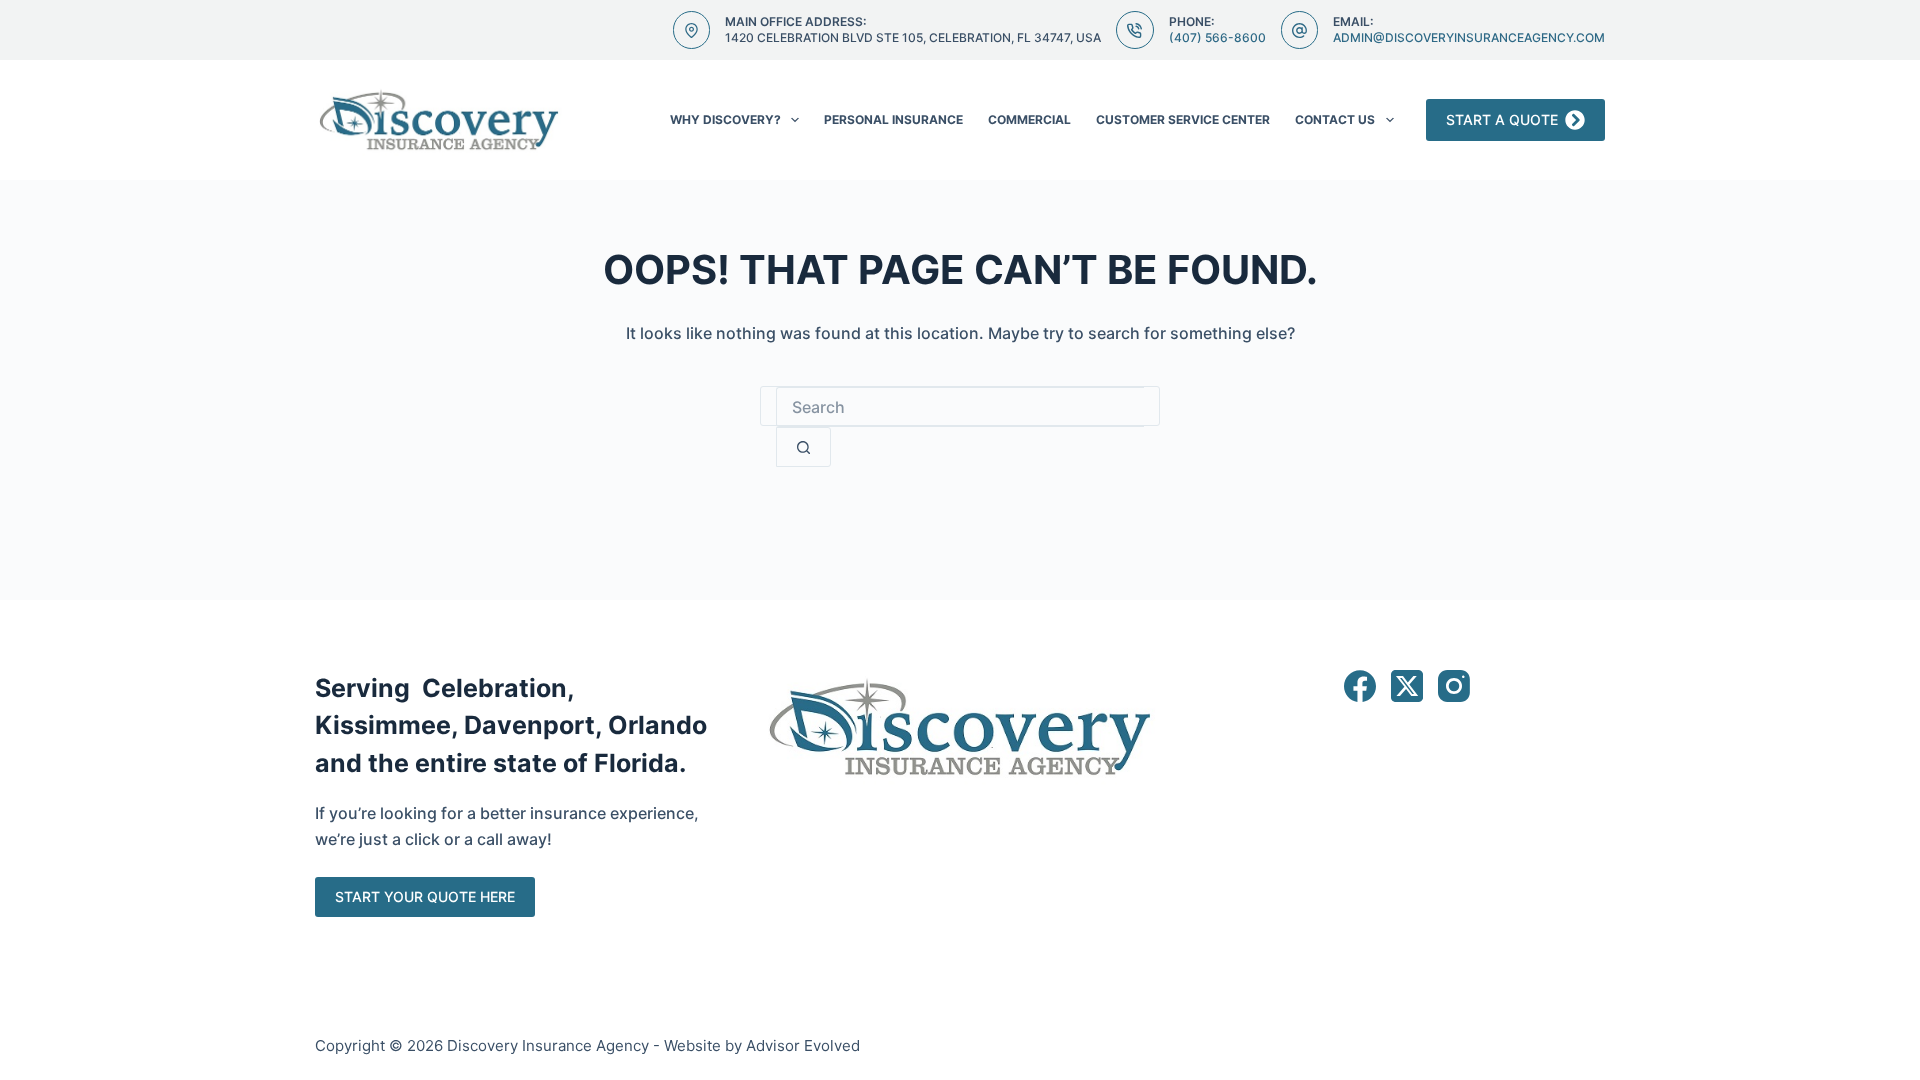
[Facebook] (1360, 686)
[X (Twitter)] (1407, 686)
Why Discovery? (725, 119)
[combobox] (960, 407)
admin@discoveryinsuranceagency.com (1469, 37)
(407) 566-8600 (1217, 37)
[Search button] (803, 447)
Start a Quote (1502, 119)
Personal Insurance (893, 119)
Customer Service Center (1183, 119)
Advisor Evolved (803, 1045)
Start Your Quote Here (425, 896)
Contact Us (1335, 119)
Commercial (1029, 119)
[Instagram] (1454, 686)
